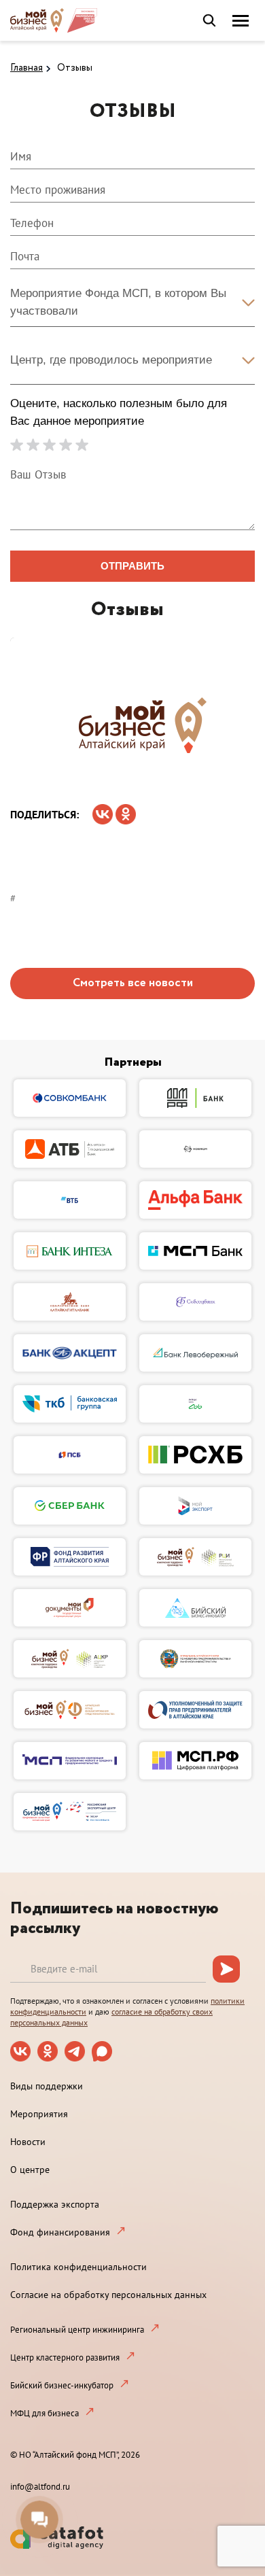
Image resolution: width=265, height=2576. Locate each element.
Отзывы (75, 68)
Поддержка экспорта (55, 2204)
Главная (26, 68)
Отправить (132, 566)
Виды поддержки (47, 2086)
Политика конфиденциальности (78, 2267)
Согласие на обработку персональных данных (108, 2295)
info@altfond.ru (40, 2487)
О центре (30, 2170)
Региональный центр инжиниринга (77, 2330)
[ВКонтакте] (103, 810)
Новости (28, 2142)
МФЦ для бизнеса (45, 2413)
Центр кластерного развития (65, 2357)
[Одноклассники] (126, 810)
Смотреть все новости (133, 983)
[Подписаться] (226, 1969)
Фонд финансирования (60, 2232)
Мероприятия (39, 2114)
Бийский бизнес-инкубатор (62, 2385)
